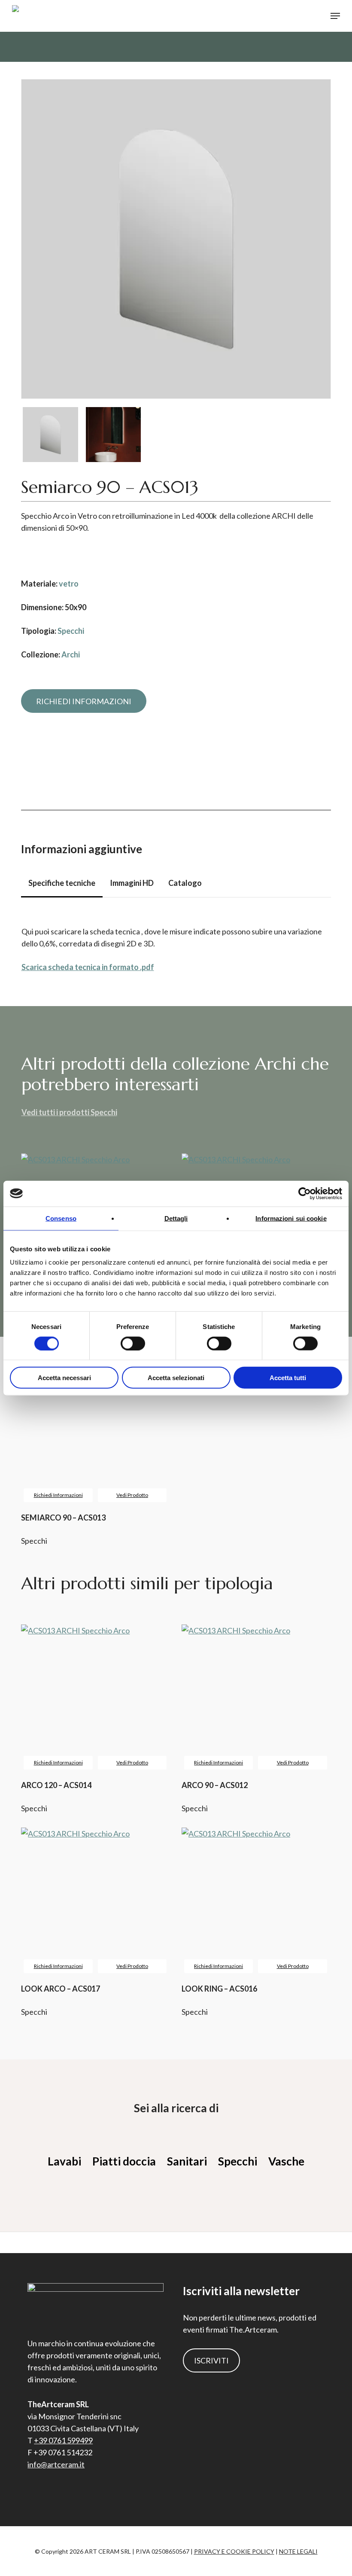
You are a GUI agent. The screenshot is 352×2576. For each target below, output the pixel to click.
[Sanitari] (187, 2161)
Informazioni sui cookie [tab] (291, 1218)
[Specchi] (238, 2161)
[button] (335, 16)
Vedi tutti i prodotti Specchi (69, 1112)
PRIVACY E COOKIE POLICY (234, 2551)
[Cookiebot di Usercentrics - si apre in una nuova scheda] (305, 1193)
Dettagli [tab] (176, 1218)
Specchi (71, 631)
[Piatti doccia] (124, 2161)
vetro (69, 584)
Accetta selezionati (176, 1378)
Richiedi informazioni (58, 1762)
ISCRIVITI (211, 2360)
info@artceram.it (56, 2464)
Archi (71, 654)
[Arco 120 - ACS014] (95, 1699)
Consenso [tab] (61, 1218)
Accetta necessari (64, 1378)
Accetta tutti (288, 1378)
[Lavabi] (64, 2161)
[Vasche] (286, 2161)
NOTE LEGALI (298, 2551)
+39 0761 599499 (63, 2440)
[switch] (133, 1343)
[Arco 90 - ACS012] (256, 1699)
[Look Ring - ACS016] (256, 1902)
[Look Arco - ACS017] (95, 1902)
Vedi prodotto (132, 1762)
